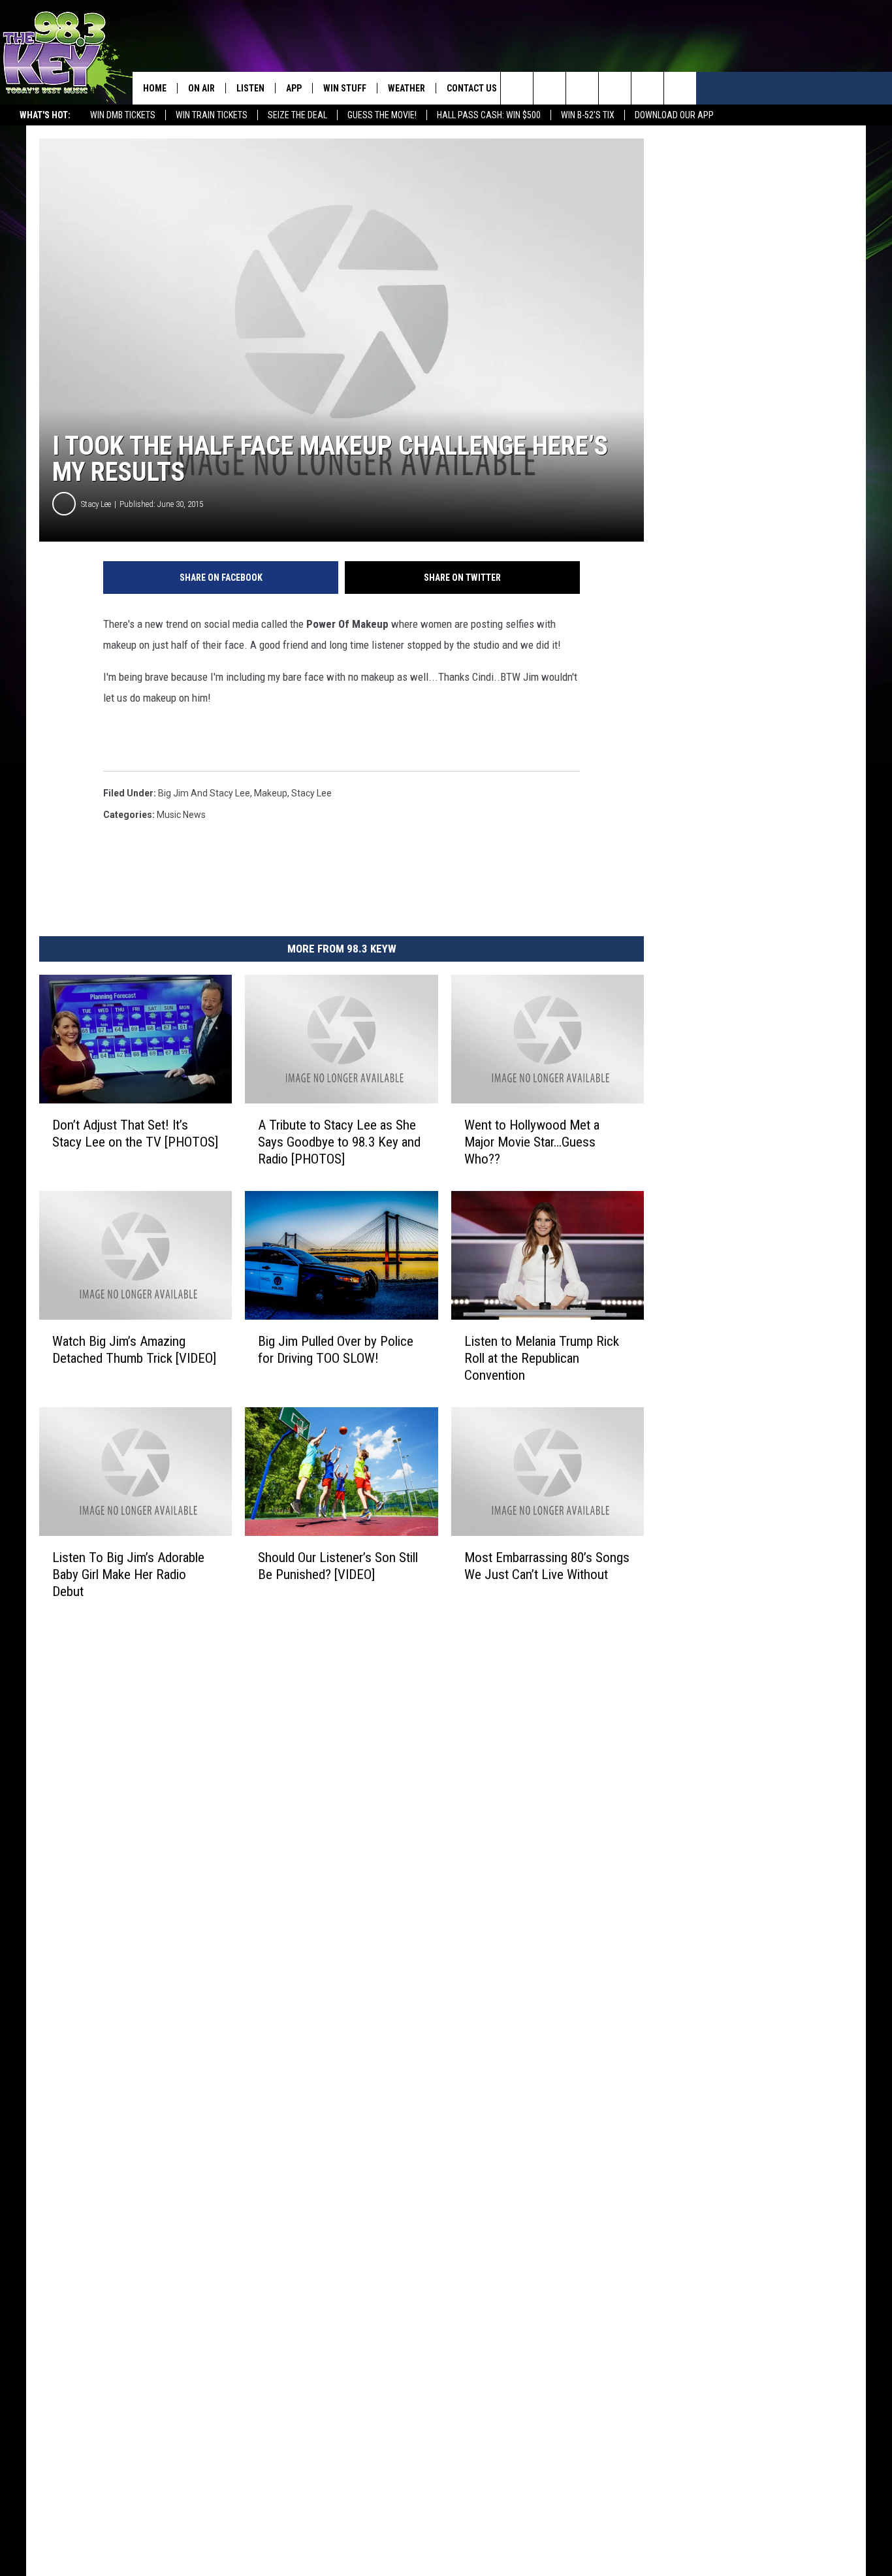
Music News (181, 815)
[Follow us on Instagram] (615, 88)
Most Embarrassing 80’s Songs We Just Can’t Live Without (547, 1566)
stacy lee (311, 793)
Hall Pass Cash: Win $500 (489, 115)
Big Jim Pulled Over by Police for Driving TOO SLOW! (336, 1350)
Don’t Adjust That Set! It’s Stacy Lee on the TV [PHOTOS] (135, 1133)
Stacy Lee (96, 504)
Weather (406, 88)
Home (155, 88)
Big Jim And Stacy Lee (204, 793)
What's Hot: (45, 115)
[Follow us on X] (647, 88)
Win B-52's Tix (588, 115)
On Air (201, 88)
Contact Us (472, 88)
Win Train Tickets (212, 115)
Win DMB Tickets (123, 115)
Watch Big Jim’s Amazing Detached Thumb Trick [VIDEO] (134, 1350)
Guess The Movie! (382, 115)
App (294, 88)
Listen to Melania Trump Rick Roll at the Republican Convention (542, 1358)
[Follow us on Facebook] (582, 88)
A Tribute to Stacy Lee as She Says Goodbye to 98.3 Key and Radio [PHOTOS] (339, 1142)
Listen (250, 88)
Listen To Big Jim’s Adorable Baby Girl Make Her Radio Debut (128, 1574)
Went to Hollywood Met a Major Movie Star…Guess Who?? (532, 1142)
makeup (271, 793)
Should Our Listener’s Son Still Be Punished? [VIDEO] (338, 1566)
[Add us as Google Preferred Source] (550, 88)
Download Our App (674, 115)
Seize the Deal (297, 115)
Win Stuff (345, 88)
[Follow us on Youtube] (680, 88)
